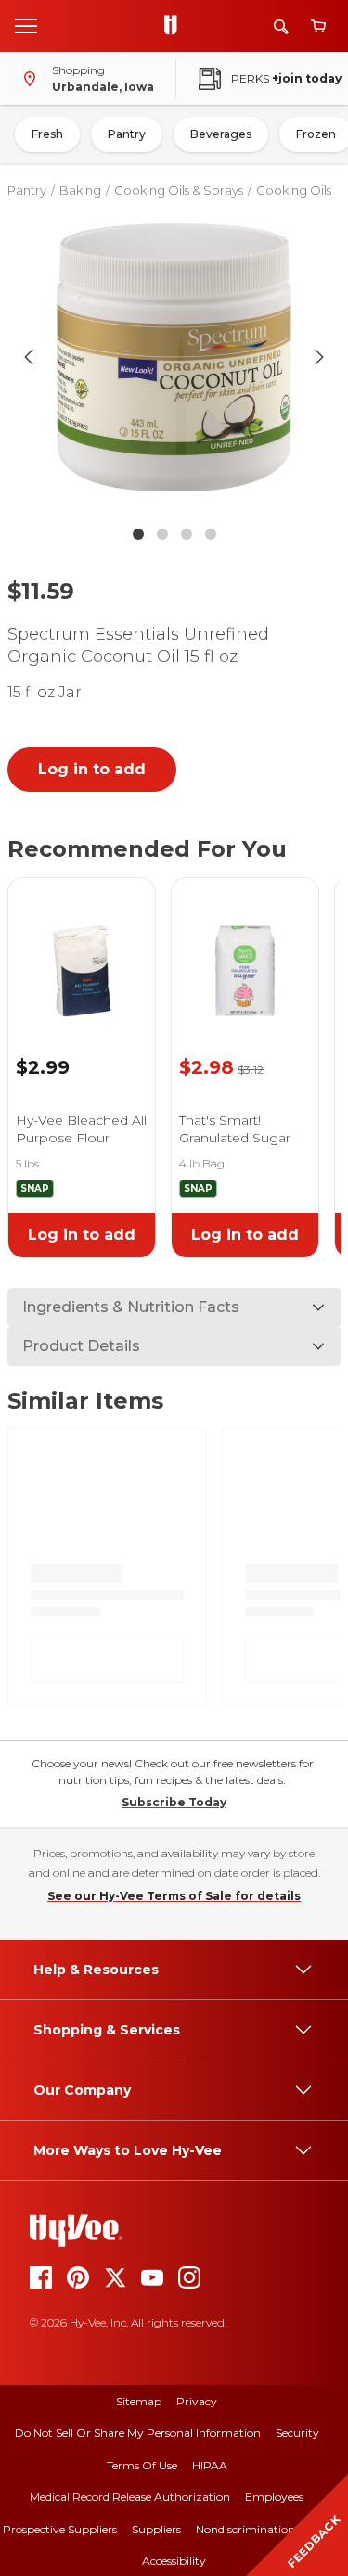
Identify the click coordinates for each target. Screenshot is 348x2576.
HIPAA (210, 2465)
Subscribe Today (174, 1802)
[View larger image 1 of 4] (174, 357)
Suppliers (156, 2529)
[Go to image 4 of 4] (211, 534)
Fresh (47, 134)
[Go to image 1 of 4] (138, 534)
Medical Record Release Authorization (130, 2497)
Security (297, 2433)
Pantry (127, 134)
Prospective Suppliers (60, 2529)
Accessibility (174, 2561)
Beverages (221, 134)
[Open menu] (26, 25)
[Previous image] (29, 357)
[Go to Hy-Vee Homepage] (175, 26)
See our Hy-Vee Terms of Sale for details (174, 1896)
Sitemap (139, 2401)
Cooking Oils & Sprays (179, 190)
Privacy (197, 2401)
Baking (80, 190)
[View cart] (318, 26)
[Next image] (319, 357)
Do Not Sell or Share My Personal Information (138, 2433)
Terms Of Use (142, 2465)
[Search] (281, 26)
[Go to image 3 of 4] (187, 534)
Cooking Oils (294, 190)
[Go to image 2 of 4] (162, 534)
